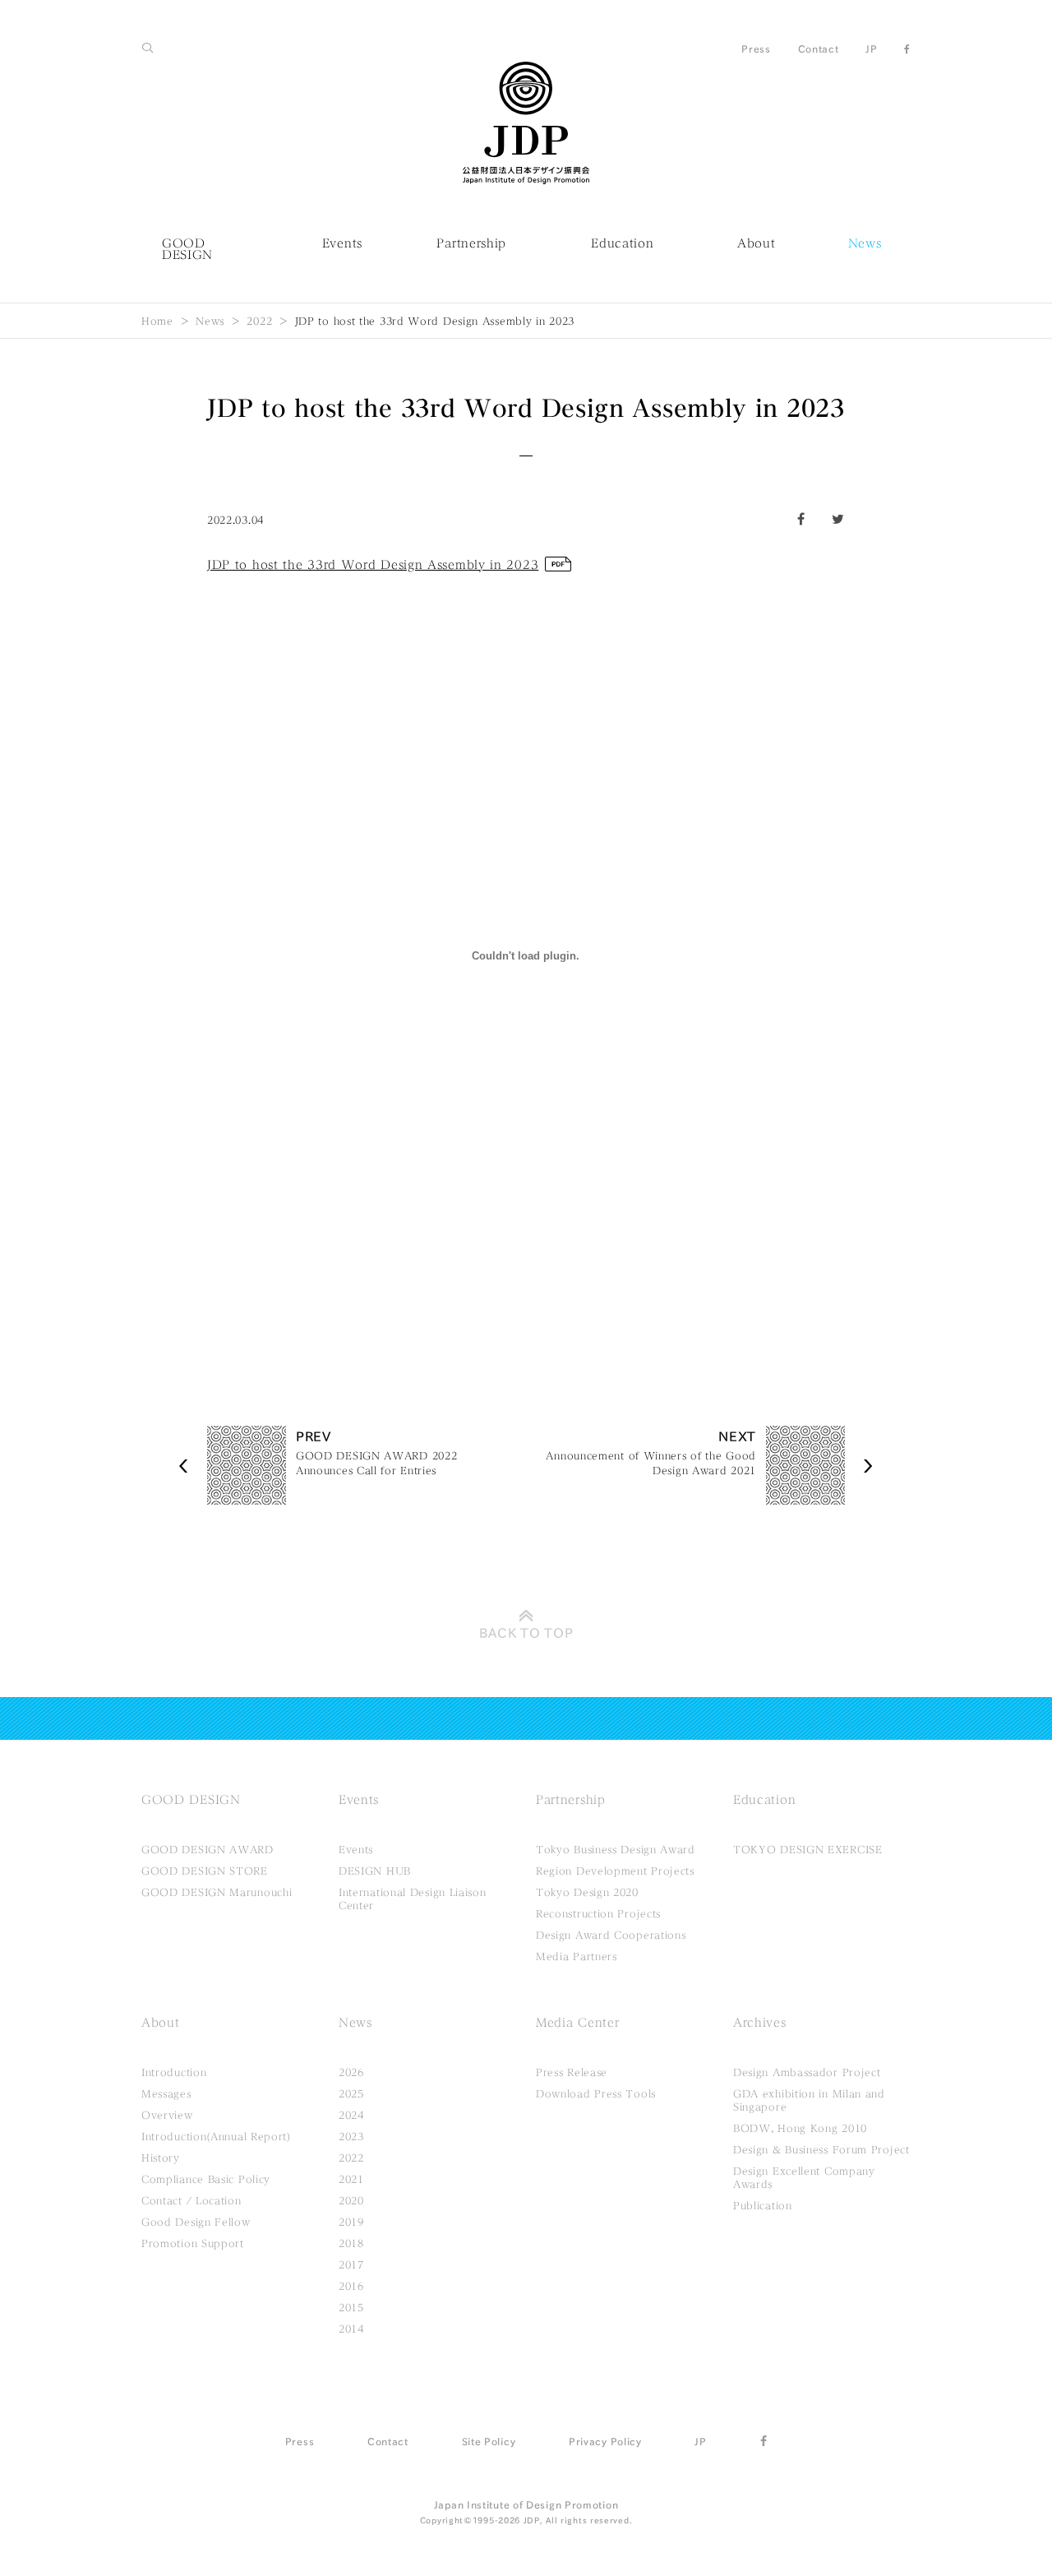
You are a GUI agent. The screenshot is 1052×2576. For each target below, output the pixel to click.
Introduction (174, 2072)
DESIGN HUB (375, 1871)
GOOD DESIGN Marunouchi (217, 1892)
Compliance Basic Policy (206, 2179)
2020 (351, 2200)
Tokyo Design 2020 (587, 1892)
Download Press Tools (596, 2093)
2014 (351, 2329)
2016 (351, 2286)
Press (756, 49)
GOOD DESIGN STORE (205, 1871)
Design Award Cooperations (611, 1935)
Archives (760, 2023)
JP (871, 49)
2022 (259, 321)
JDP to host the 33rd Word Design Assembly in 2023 (373, 565)
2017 (351, 2264)
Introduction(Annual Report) (216, 2136)
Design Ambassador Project (807, 2072)
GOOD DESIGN (187, 249)
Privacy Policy (605, 2441)
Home (157, 321)
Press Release (572, 2072)
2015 (351, 2307)
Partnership (471, 243)
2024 (351, 2115)
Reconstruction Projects (598, 1913)
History (161, 2157)
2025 (351, 2093)
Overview (167, 2115)
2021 (351, 2179)
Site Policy (489, 2441)
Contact (819, 49)
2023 (351, 2136)
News (865, 243)
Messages (166, 2093)
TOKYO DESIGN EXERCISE (808, 1849)
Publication (763, 2205)
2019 (351, 2222)
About (757, 243)
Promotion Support (193, 2243)
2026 (351, 2072)
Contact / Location (191, 2200)
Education (622, 243)
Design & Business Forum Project (821, 2149)
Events (342, 243)
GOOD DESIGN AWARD (208, 1849)
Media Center (577, 2023)
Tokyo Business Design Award (616, 1849)
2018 (351, 2243)
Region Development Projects (615, 1871)
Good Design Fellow (196, 2222)
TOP (526, 1633)
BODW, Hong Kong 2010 (800, 2128)
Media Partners (577, 1956)
